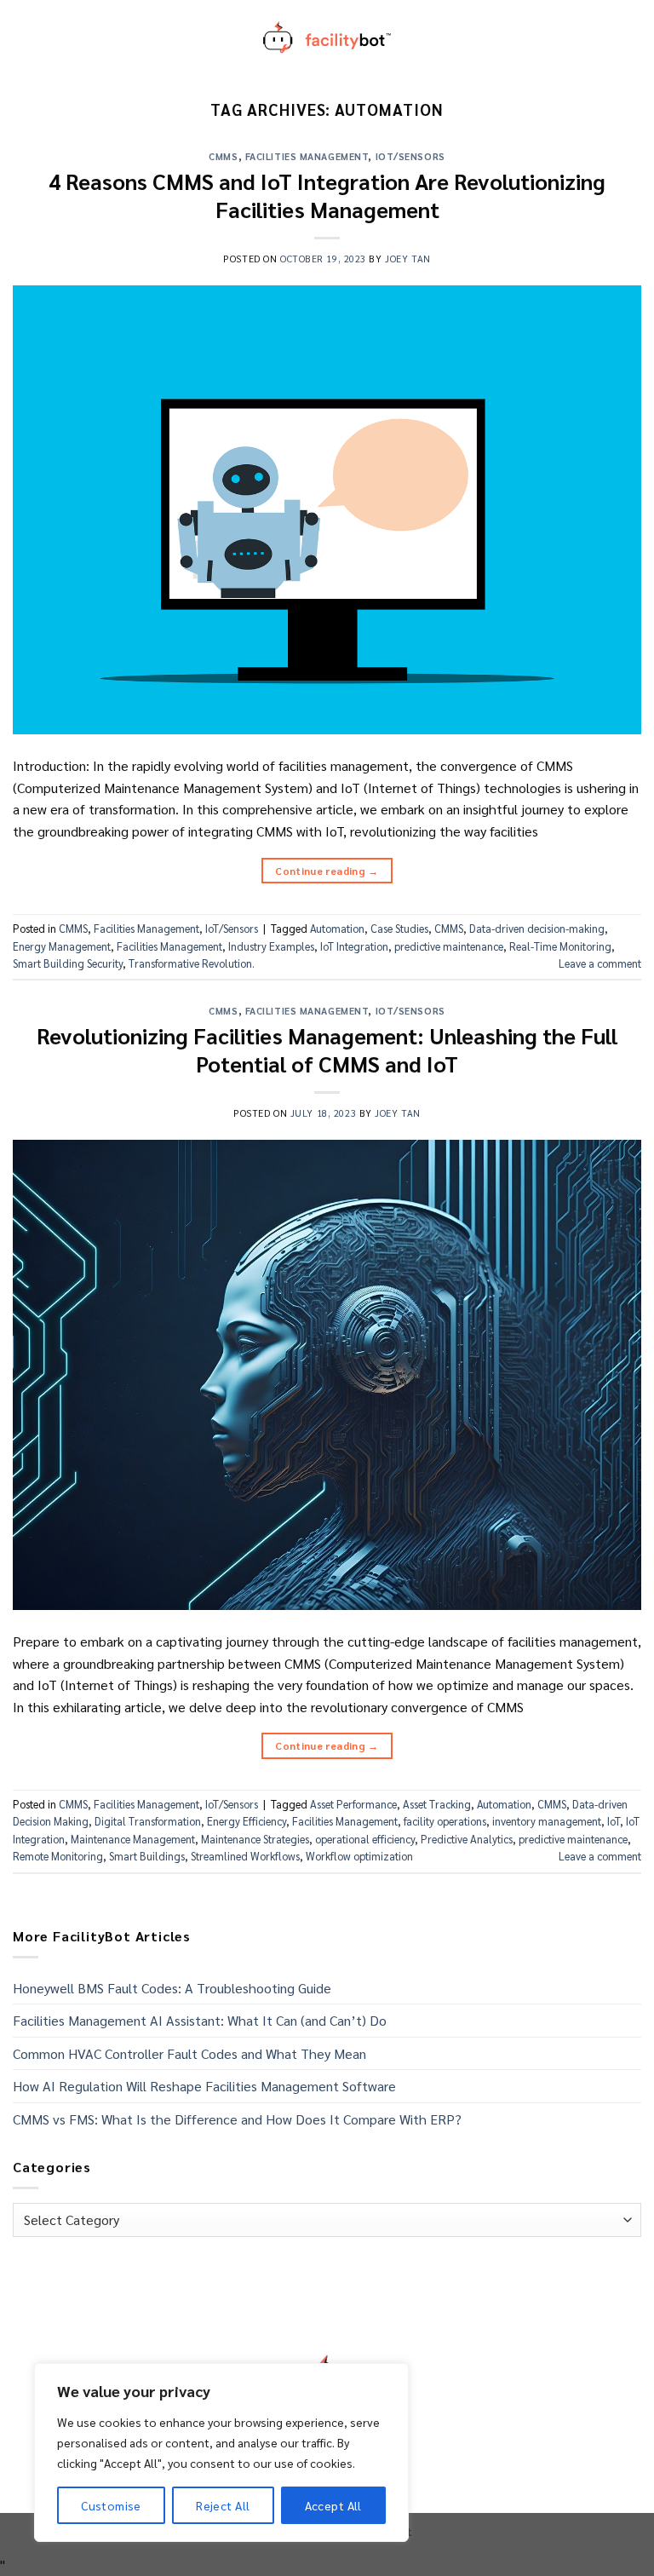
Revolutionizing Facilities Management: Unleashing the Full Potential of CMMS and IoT (327, 1049)
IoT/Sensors (410, 156)
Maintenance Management (133, 1839)
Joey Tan (407, 259)
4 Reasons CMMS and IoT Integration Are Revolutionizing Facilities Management (327, 195)
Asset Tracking (437, 1804)
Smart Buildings (147, 1856)
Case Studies (399, 928)
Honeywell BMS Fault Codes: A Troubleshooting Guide (172, 1988)
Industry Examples (271, 946)
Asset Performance (353, 1804)
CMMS (223, 156)
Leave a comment (600, 963)
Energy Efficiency (247, 1821)
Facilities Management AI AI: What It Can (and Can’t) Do (200, 2020)
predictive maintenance (449, 946)
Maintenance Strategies (255, 1839)
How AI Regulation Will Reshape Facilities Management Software (204, 2086)
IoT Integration (354, 946)
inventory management (547, 1821)
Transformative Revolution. (192, 963)
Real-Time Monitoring (560, 946)
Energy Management (62, 946)
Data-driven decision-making (537, 928)
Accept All (333, 2505)
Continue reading (327, 871)
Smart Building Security (68, 963)
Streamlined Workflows (245, 1856)
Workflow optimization (359, 1856)
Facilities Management (307, 156)
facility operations (445, 1821)
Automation (337, 928)
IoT (614, 1821)
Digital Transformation (148, 1821)
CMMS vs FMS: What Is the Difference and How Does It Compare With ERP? (237, 2119)
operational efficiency (365, 1839)
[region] (221, 2452)
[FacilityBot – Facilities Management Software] (327, 37)
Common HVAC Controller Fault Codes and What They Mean (189, 2053)
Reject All (223, 2505)
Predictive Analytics (467, 1839)
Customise (111, 2505)
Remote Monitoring (58, 1856)
